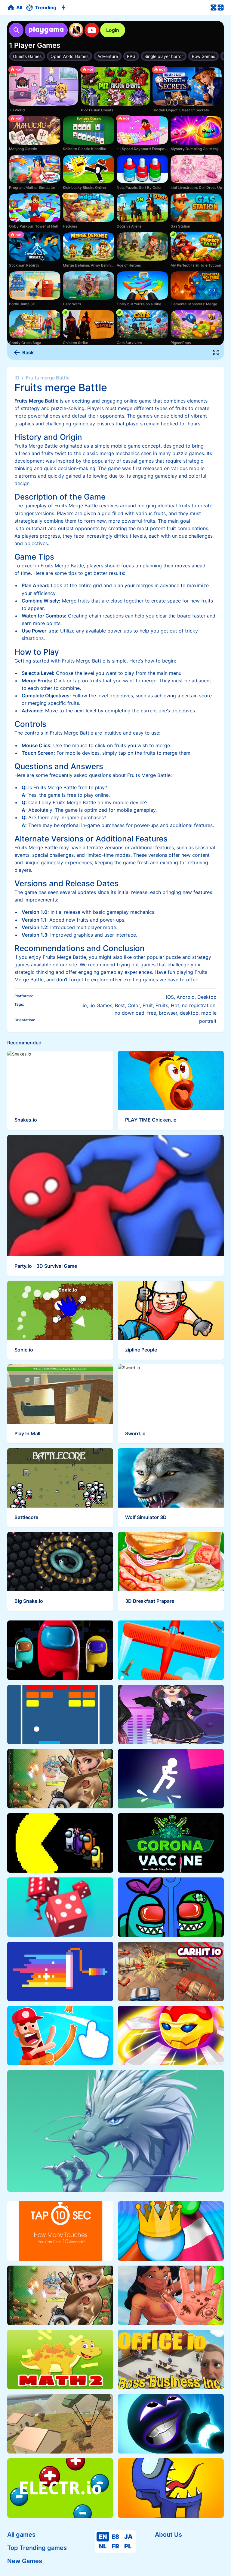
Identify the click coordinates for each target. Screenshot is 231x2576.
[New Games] (64, 8)
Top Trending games (37, 2548)
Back (28, 352)
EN (103, 2537)
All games (21, 2535)
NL (103, 2546)
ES (115, 2537)
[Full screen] (216, 352)
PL (128, 2546)
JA (128, 2537)
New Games (25, 2561)
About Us (168, 2535)
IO (17, 378)
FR (115, 2546)
